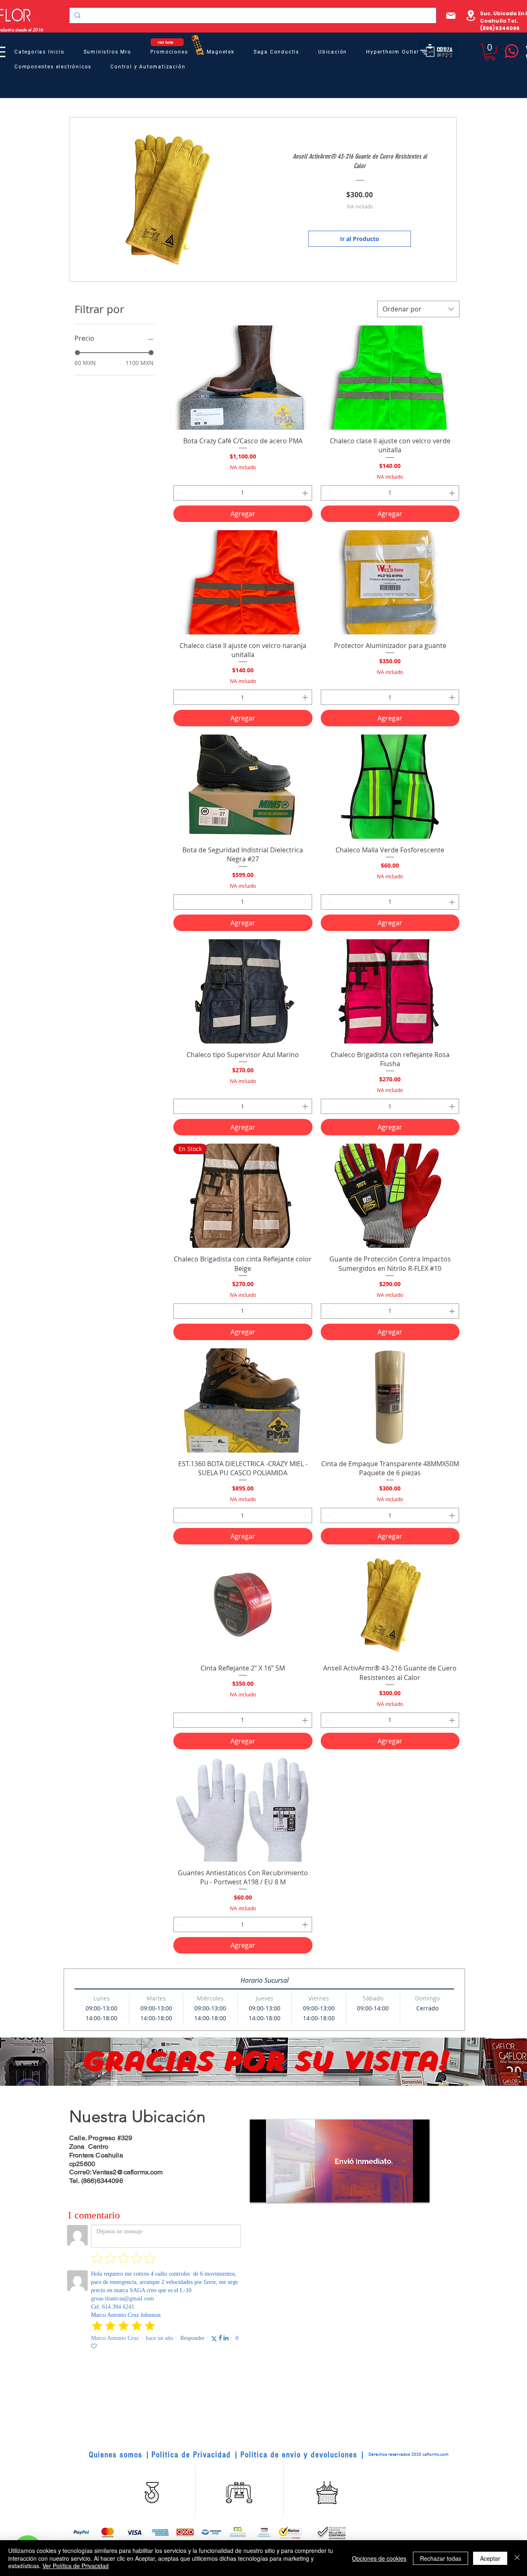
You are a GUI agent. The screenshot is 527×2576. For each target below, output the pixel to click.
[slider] (77, 353)
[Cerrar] (517, 2558)
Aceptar (490, 2558)
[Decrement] (180, 493)
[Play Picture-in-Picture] (404, 2191)
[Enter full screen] (418, 2191)
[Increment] (306, 493)
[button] (490, 52)
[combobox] (418, 309)
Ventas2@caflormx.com (127, 2172)
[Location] (471, 15)
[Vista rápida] (243, 378)
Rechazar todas (441, 2558)
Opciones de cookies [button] (379, 2558)
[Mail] (451, 15)
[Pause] (261, 2191)
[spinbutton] (243, 493)
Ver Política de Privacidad (76, 2566)
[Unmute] (275, 2191)
